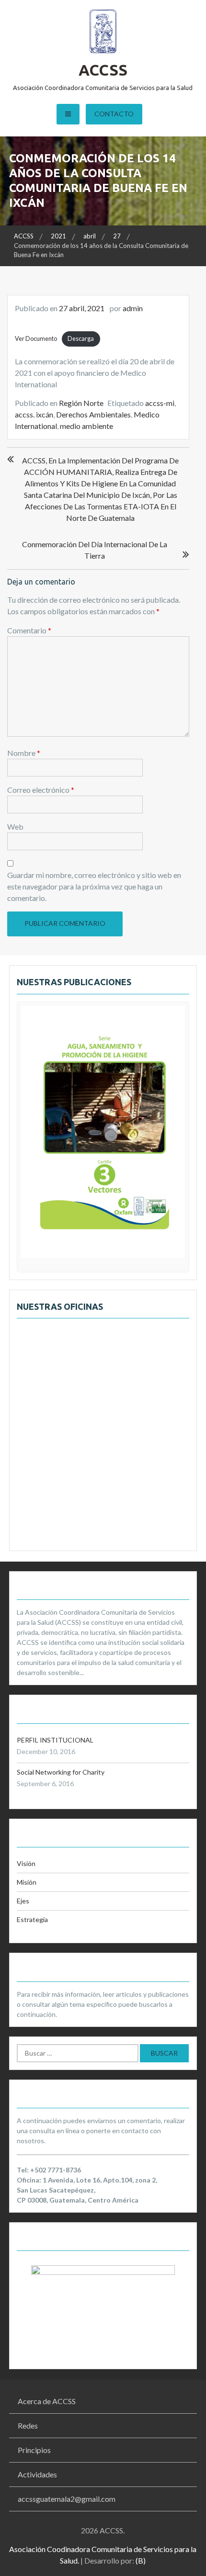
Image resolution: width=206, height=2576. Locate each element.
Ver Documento (36, 338)
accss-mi (160, 403)
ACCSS (103, 70)
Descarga (81, 338)
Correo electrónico (41, 790)
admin (133, 308)
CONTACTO (114, 114)
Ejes (23, 1901)
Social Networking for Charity (61, 1772)
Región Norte (81, 403)
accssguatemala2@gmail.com (67, 2499)
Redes (28, 2425)
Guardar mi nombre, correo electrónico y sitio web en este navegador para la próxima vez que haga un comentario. (94, 886)
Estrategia (32, 1919)
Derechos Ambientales (93, 414)
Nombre (24, 753)
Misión (27, 1882)
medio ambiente (86, 426)
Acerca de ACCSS (47, 2401)
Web (15, 827)
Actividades (37, 2474)
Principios (34, 2450)
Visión (26, 1863)
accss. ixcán (34, 414)
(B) (141, 2560)
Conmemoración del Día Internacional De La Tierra (95, 550)
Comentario (29, 630)
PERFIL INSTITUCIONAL (55, 1740)
